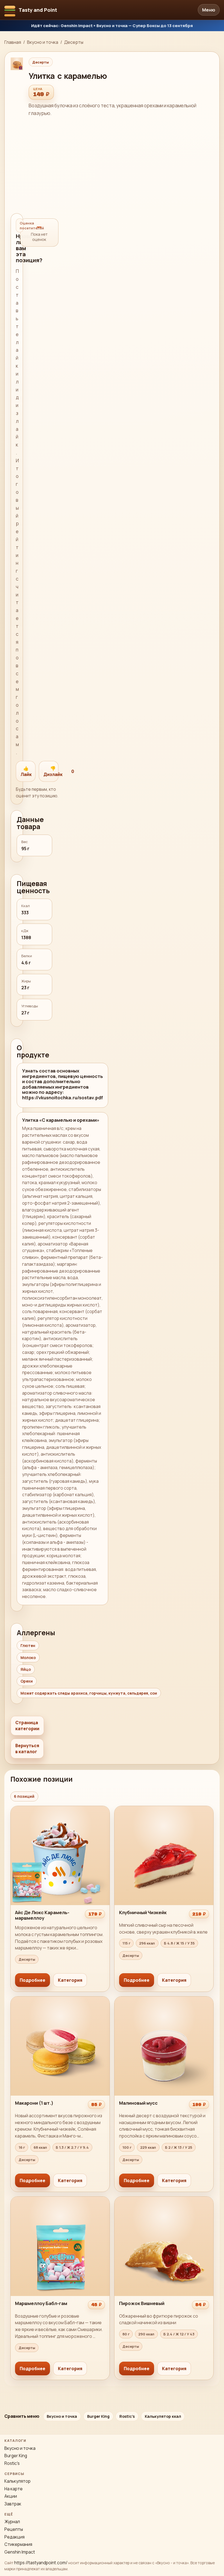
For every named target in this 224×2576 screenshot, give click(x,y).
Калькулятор (17, 2481)
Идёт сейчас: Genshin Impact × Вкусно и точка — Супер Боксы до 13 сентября (112, 25)
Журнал (12, 2522)
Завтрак (13, 2504)
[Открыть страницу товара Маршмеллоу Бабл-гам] (60, 2288)
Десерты (74, 42)
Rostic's (127, 2416)
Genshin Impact (20, 2552)
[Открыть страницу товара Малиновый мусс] (164, 2094)
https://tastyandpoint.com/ (41, 2563)
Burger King (98, 2416)
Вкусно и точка (43, 42)
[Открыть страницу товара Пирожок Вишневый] (164, 2288)
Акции (11, 2496)
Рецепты (14, 2529)
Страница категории (27, 1726)
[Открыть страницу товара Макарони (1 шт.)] (60, 2094)
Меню (209, 10)
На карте (14, 2489)
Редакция (14, 2537)
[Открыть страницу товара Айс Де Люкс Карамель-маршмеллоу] (60, 1899)
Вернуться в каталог (27, 1749)
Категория (70, 1980)
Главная (13, 42)
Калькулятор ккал (163, 2416)
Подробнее (33, 1980)
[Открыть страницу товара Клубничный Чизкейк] (164, 1899)
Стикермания (18, 2544)
